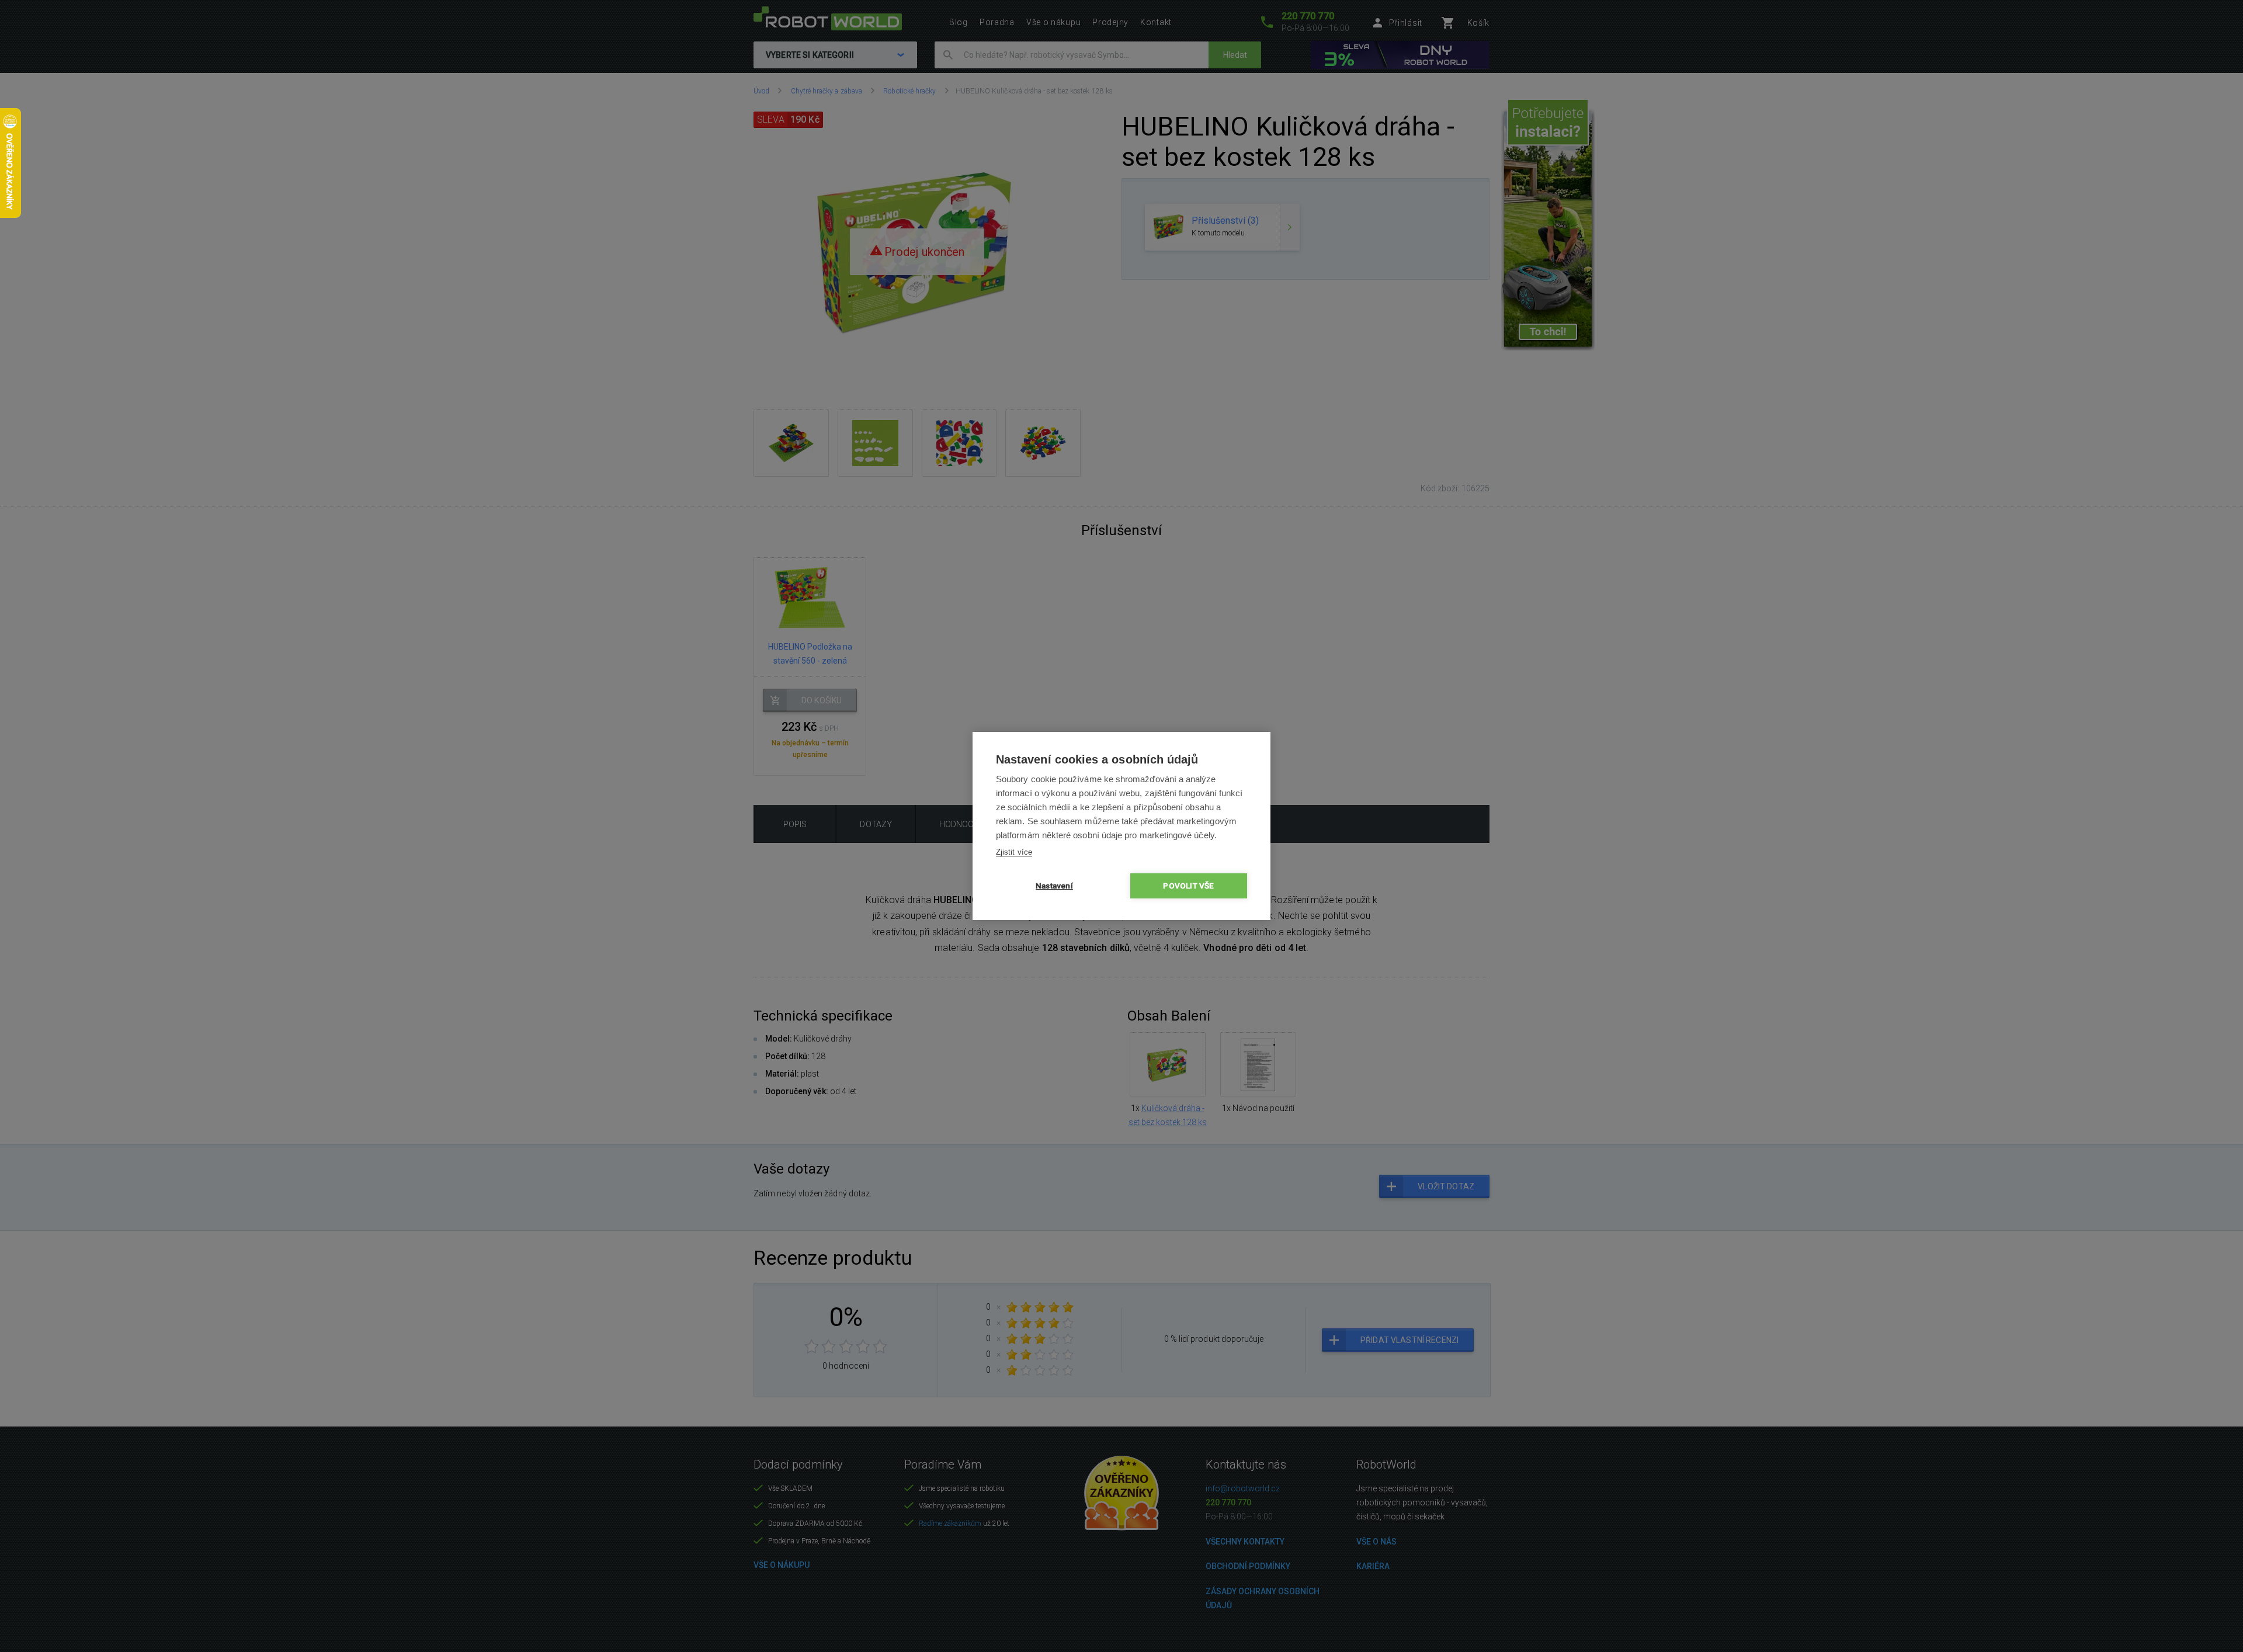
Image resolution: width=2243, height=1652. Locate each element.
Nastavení (1054, 886)
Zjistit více (1014, 852)
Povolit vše (1188, 886)
